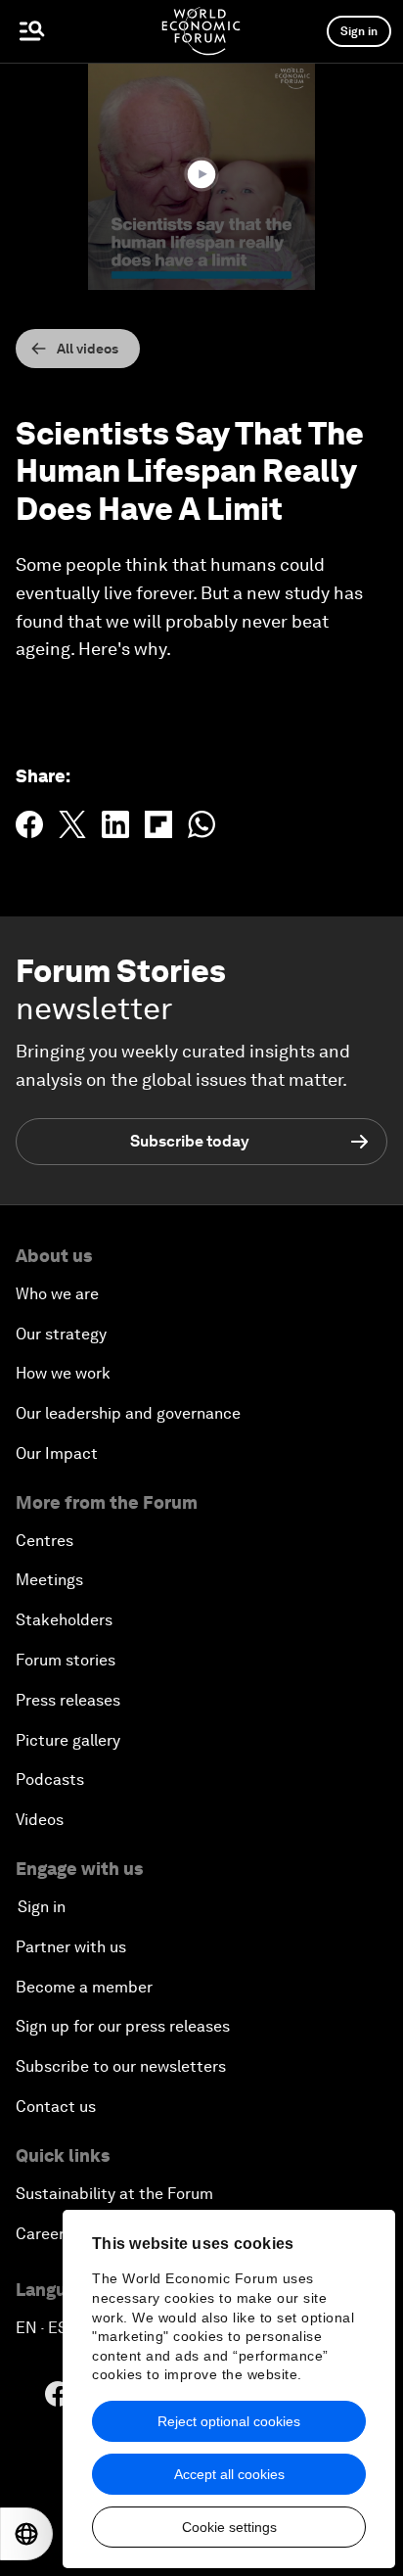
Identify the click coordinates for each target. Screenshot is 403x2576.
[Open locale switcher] (26, 2534)
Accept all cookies (229, 2474)
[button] (201, 174)
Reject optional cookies (229, 2421)
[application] (201, 176)
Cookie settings (229, 2527)
